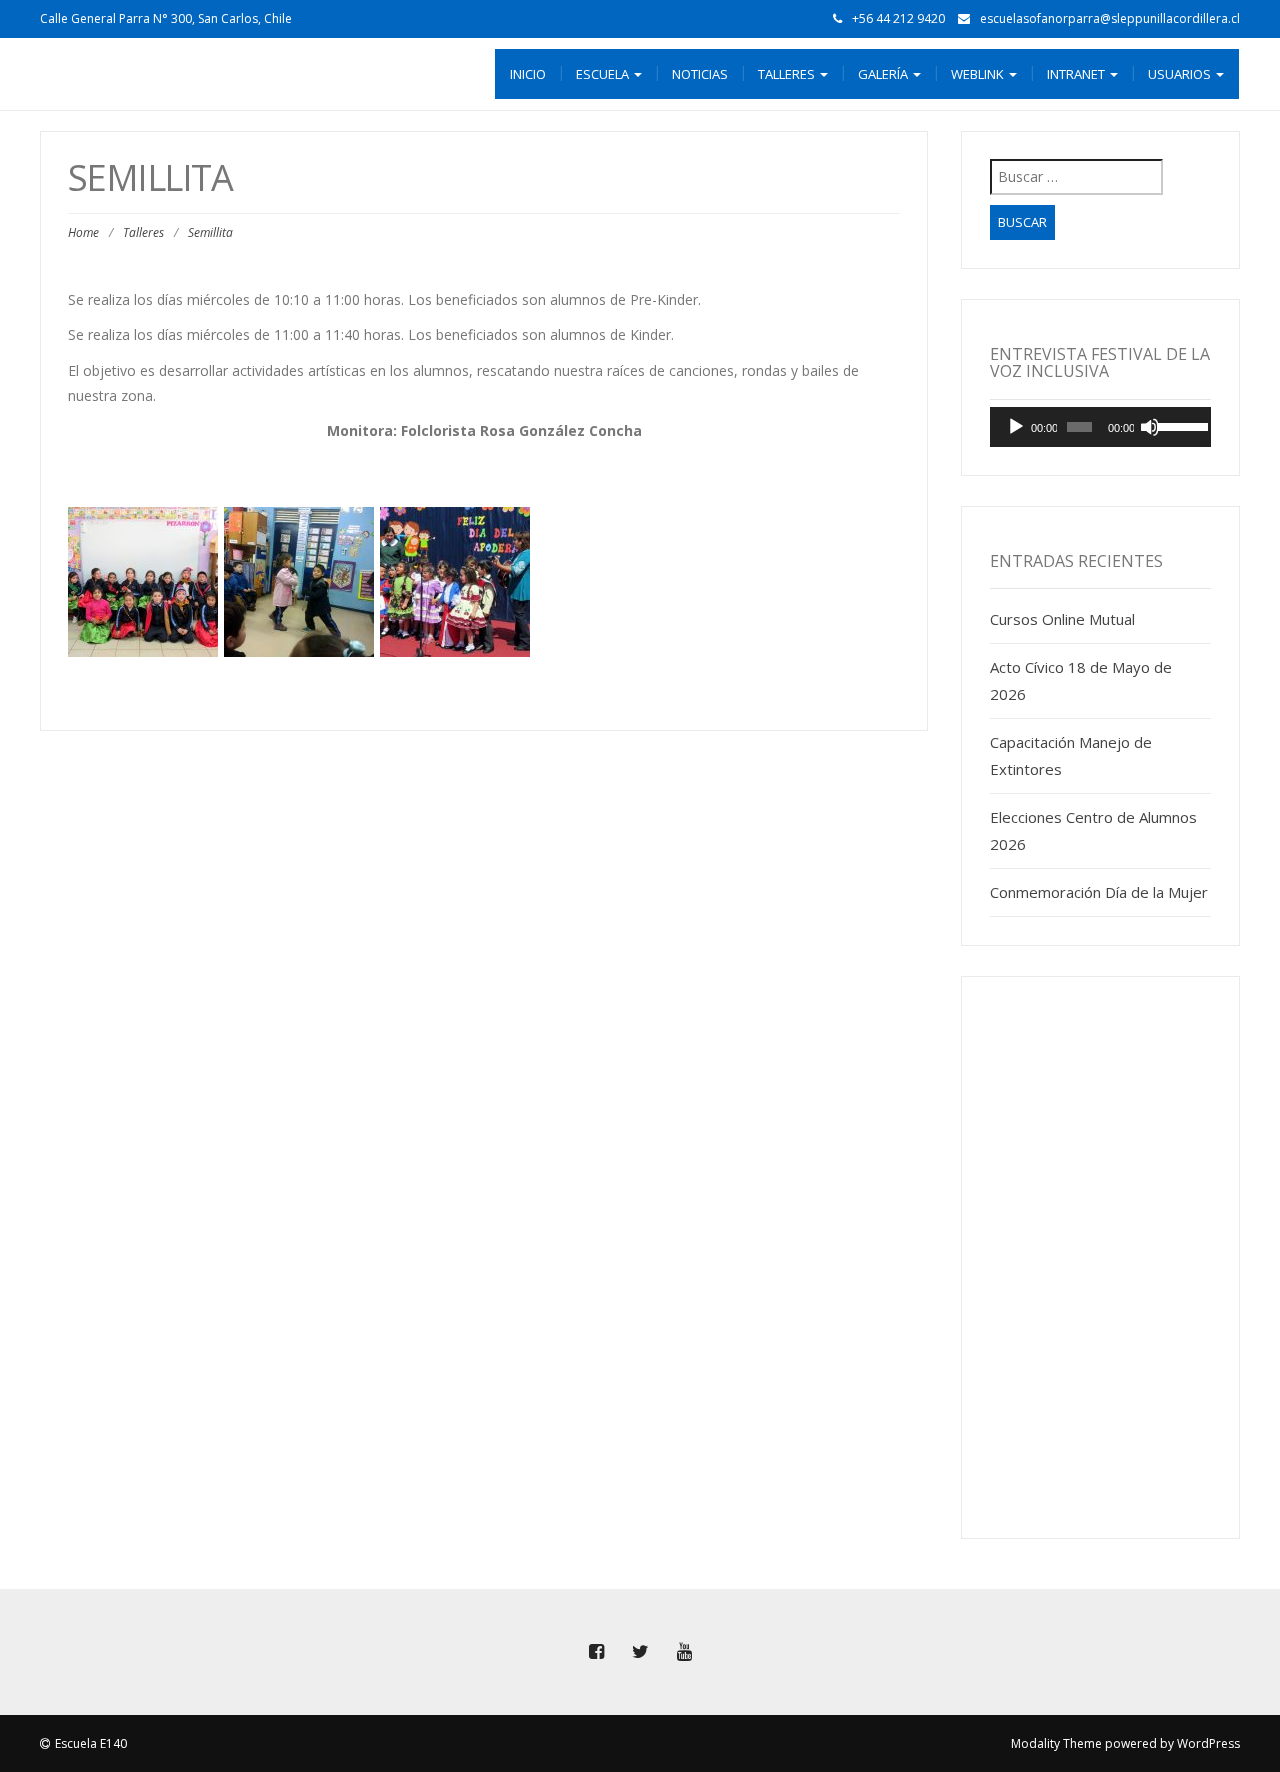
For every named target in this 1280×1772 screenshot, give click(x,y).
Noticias (700, 74)
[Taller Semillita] (143, 582)
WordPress (1208, 1743)
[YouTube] (684, 1652)
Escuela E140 (91, 1743)
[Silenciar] (1150, 427)
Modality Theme (1056, 1743)
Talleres (143, 232)
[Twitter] (640, 1652)
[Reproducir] (1016, 427)
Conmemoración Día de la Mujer (1099, 892)
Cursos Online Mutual (1062, 619)
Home (83, 232)
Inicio (528, 74)
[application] (1100, 427)
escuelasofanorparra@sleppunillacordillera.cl (1110, 18)
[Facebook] (596, 1652)
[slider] (1179, 425)
